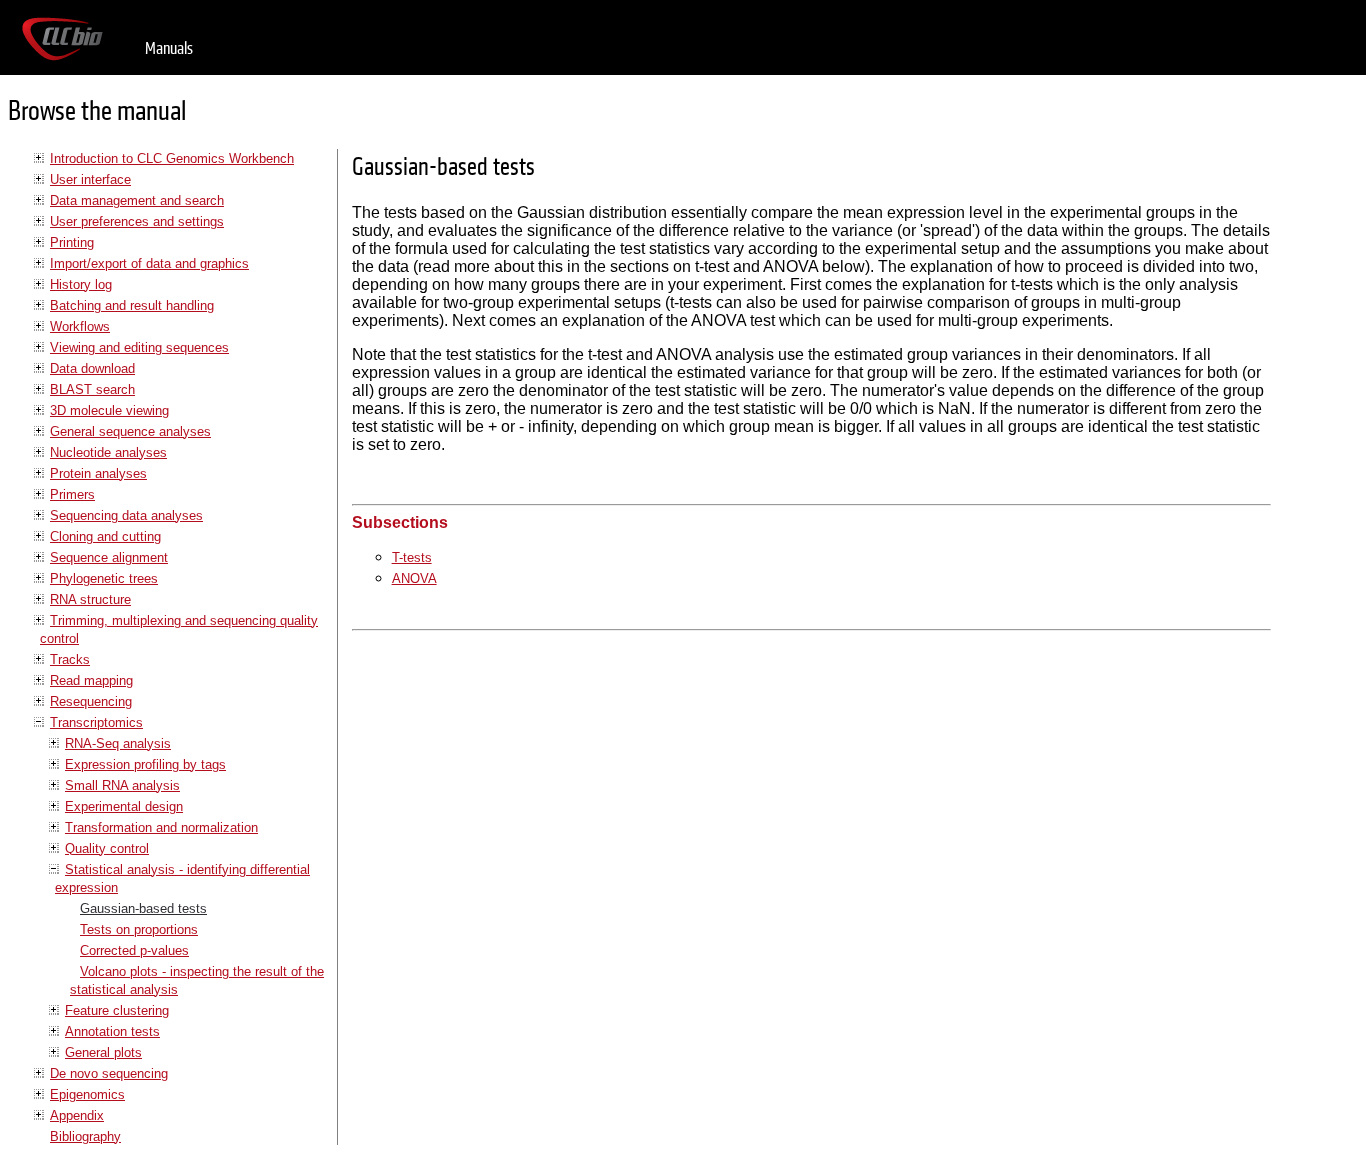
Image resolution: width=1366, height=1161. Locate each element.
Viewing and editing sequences (139, 347)
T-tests (412, 557)
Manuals (169, 48)
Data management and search (137, 200)
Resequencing (91, 701)
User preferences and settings (137, 221)
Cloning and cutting (105, 536)
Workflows (80, 326)
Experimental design (124, 806)
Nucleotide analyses (108, 452)
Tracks (70, 659)
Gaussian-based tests (143, 908)
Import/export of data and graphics (149, 263)
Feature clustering (117, 1010)
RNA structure (90, 599)
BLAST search (92, 389)
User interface (90, 179)
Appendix (77, 1115)
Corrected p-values (134, 950)
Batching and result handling (132, 305)
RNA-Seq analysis (118, 743)
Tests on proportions (139, 929)
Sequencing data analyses (126, 515)
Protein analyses (98, 473)
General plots (103, 1052)
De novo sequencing (109, 1073)
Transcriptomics (96, 722)
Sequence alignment (109, 557)
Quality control (107, 848)
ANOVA (414, 578)
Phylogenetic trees (104, 578)
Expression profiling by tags (145, 764)
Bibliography (85, 1136)
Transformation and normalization (161, 827)
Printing (72, 242)
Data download (92, 368)
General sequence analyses (130, 431)
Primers (72, 494)
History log (81, 284)
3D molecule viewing (109, 410)
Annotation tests (112, 1031)
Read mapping (91, 680)
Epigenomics (87, 1094)
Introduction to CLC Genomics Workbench (172, 158)
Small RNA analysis (122, 785)
